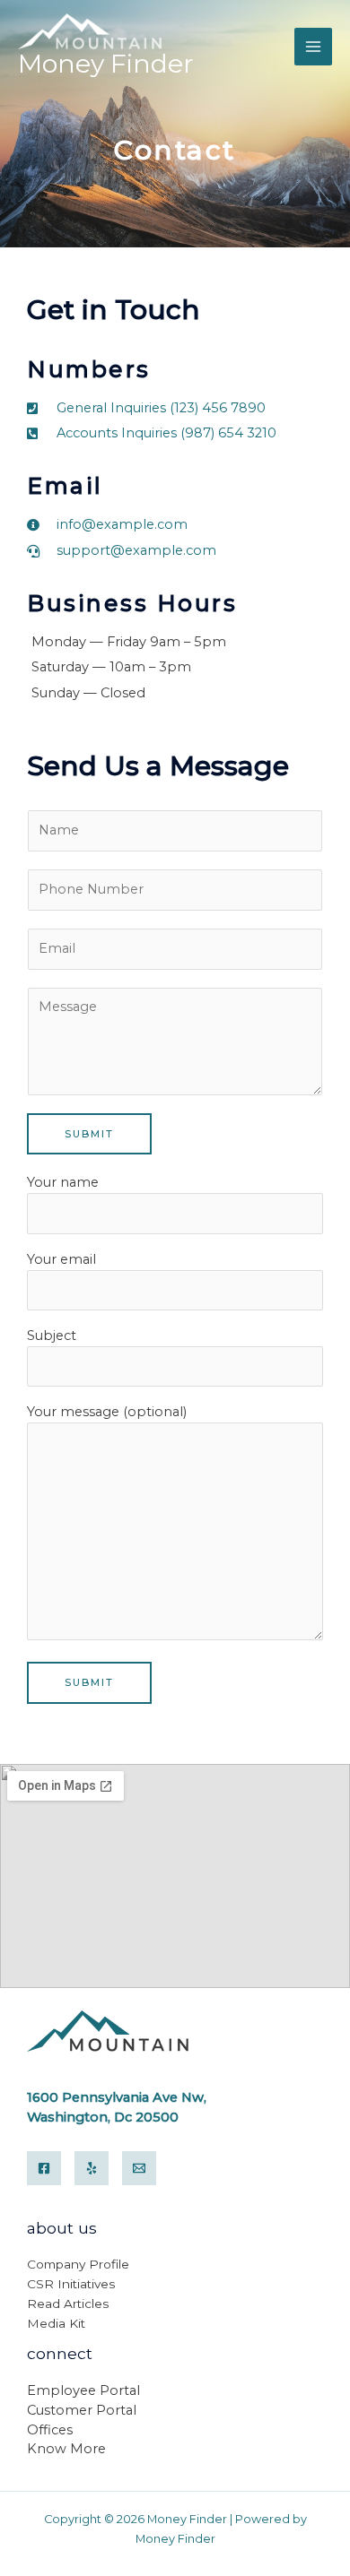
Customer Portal (82, 2410)
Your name (63, 1182)
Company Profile (78, 2264)
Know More (66, 2449)
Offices (50, 2430)
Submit (89, 1134)
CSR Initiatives (71, 2284)
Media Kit (56, 2323)
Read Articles (68, 2304)
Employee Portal (83, 2390)
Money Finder (106, 64)
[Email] (139, 2168)
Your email (61, 1259)
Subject (52, 1336)
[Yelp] (92, 2168)
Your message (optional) (107, 1412)
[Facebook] (44, 2168)
